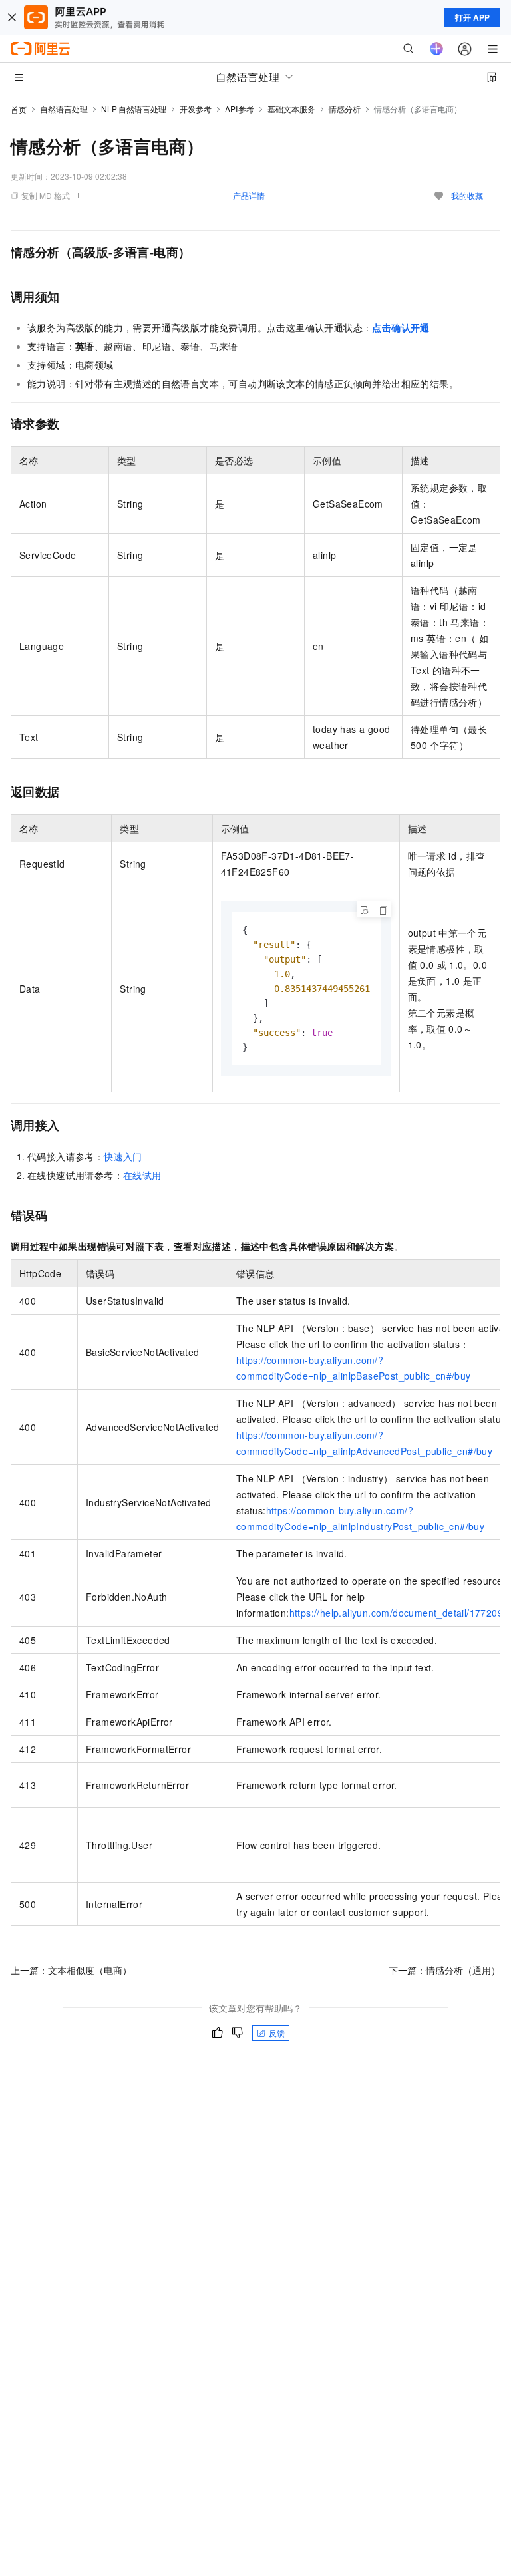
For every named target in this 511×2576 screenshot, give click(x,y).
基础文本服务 (291, 109)
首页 (19, 109)
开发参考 (196, 109)
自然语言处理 (64, 109)
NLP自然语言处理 (134, 109)
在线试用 (142, 1175)
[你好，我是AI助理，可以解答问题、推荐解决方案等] (436, 49)
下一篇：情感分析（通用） (444, 1970)
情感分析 (345, 109)
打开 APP (472, 17)
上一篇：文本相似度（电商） (71, 1970)
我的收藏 (467, 195)
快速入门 (123, 1156)
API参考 (240, 109)
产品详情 (249, 195)
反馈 (277, 2033)
